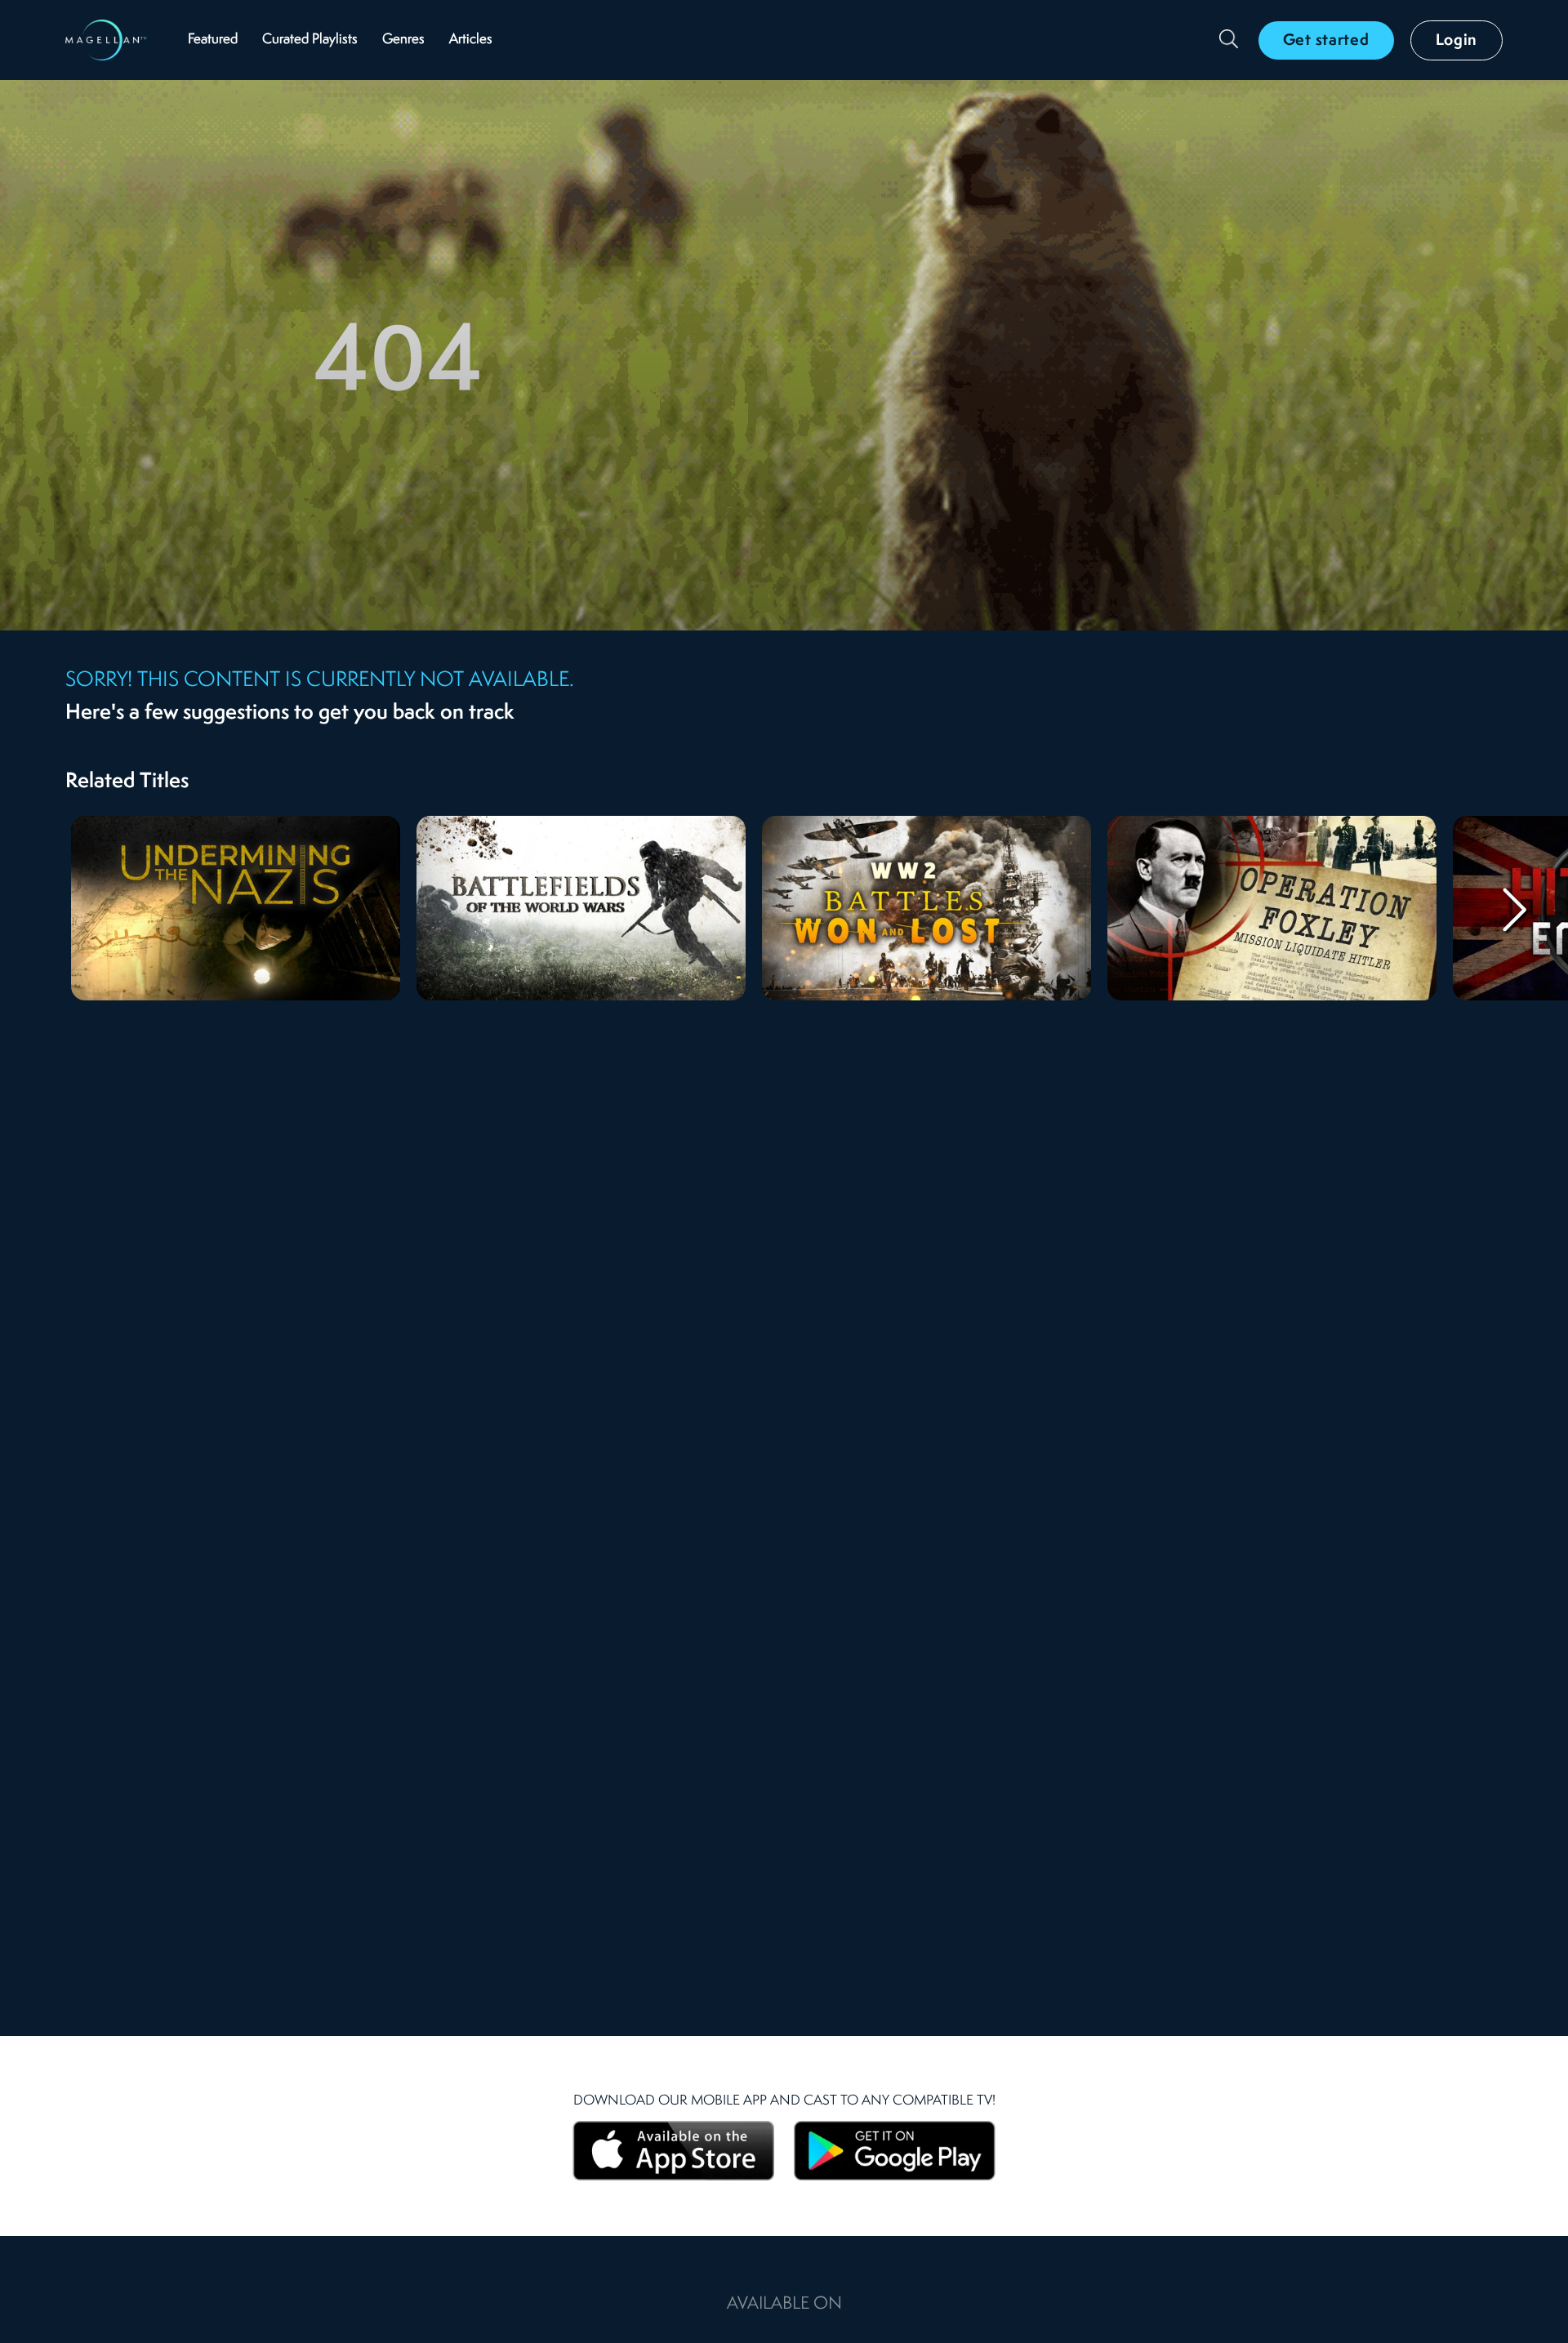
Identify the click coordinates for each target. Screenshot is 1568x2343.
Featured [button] (213, 40)
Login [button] (1457, 41)
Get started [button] (1326, 41)
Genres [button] (403, 40)
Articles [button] (471, 40)
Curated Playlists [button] (310, 40)
